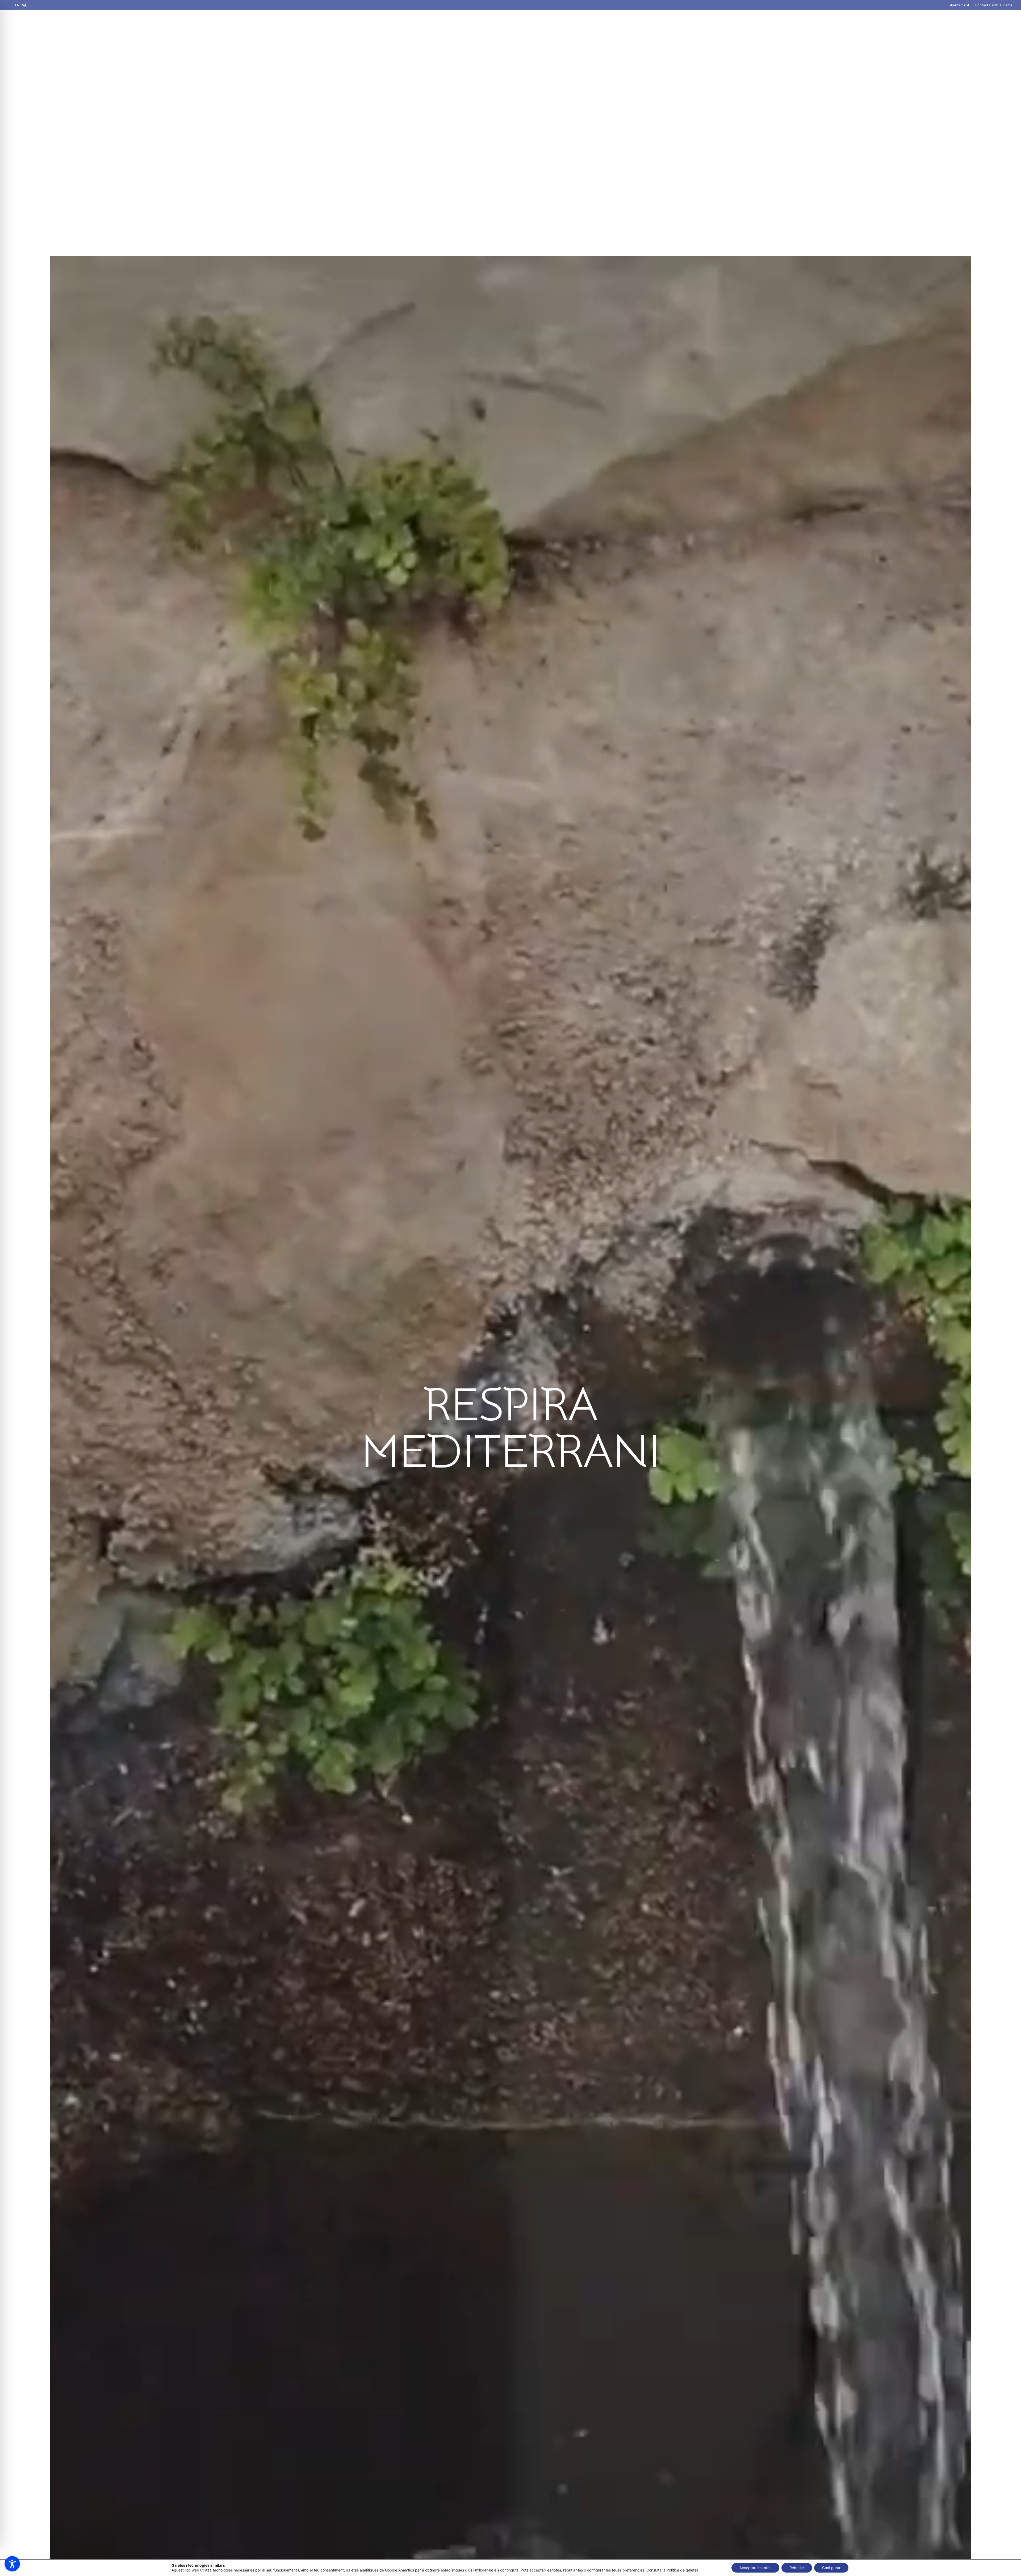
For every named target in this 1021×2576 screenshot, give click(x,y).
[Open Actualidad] (625, 24)
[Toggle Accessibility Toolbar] (12, 2564)
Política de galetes (683, 2570)
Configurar (831, 2568)
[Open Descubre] (551, 24)
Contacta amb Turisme (994, 5)
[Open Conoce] (583, 24)
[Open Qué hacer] (505, 24)
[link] (11, 5)
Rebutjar (797, 2568)
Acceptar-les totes (755, 2568)
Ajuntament (960, 5)
